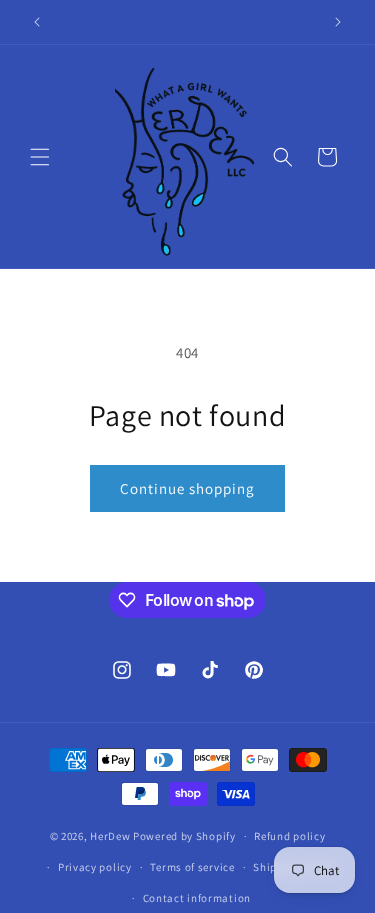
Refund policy (289, 836)
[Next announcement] (338, 22)
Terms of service (192, 867)
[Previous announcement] (37, 22)
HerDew (110, 836)
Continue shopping (187, 488)
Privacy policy (95, 867)
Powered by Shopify (184, 836)
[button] (40, 157)
